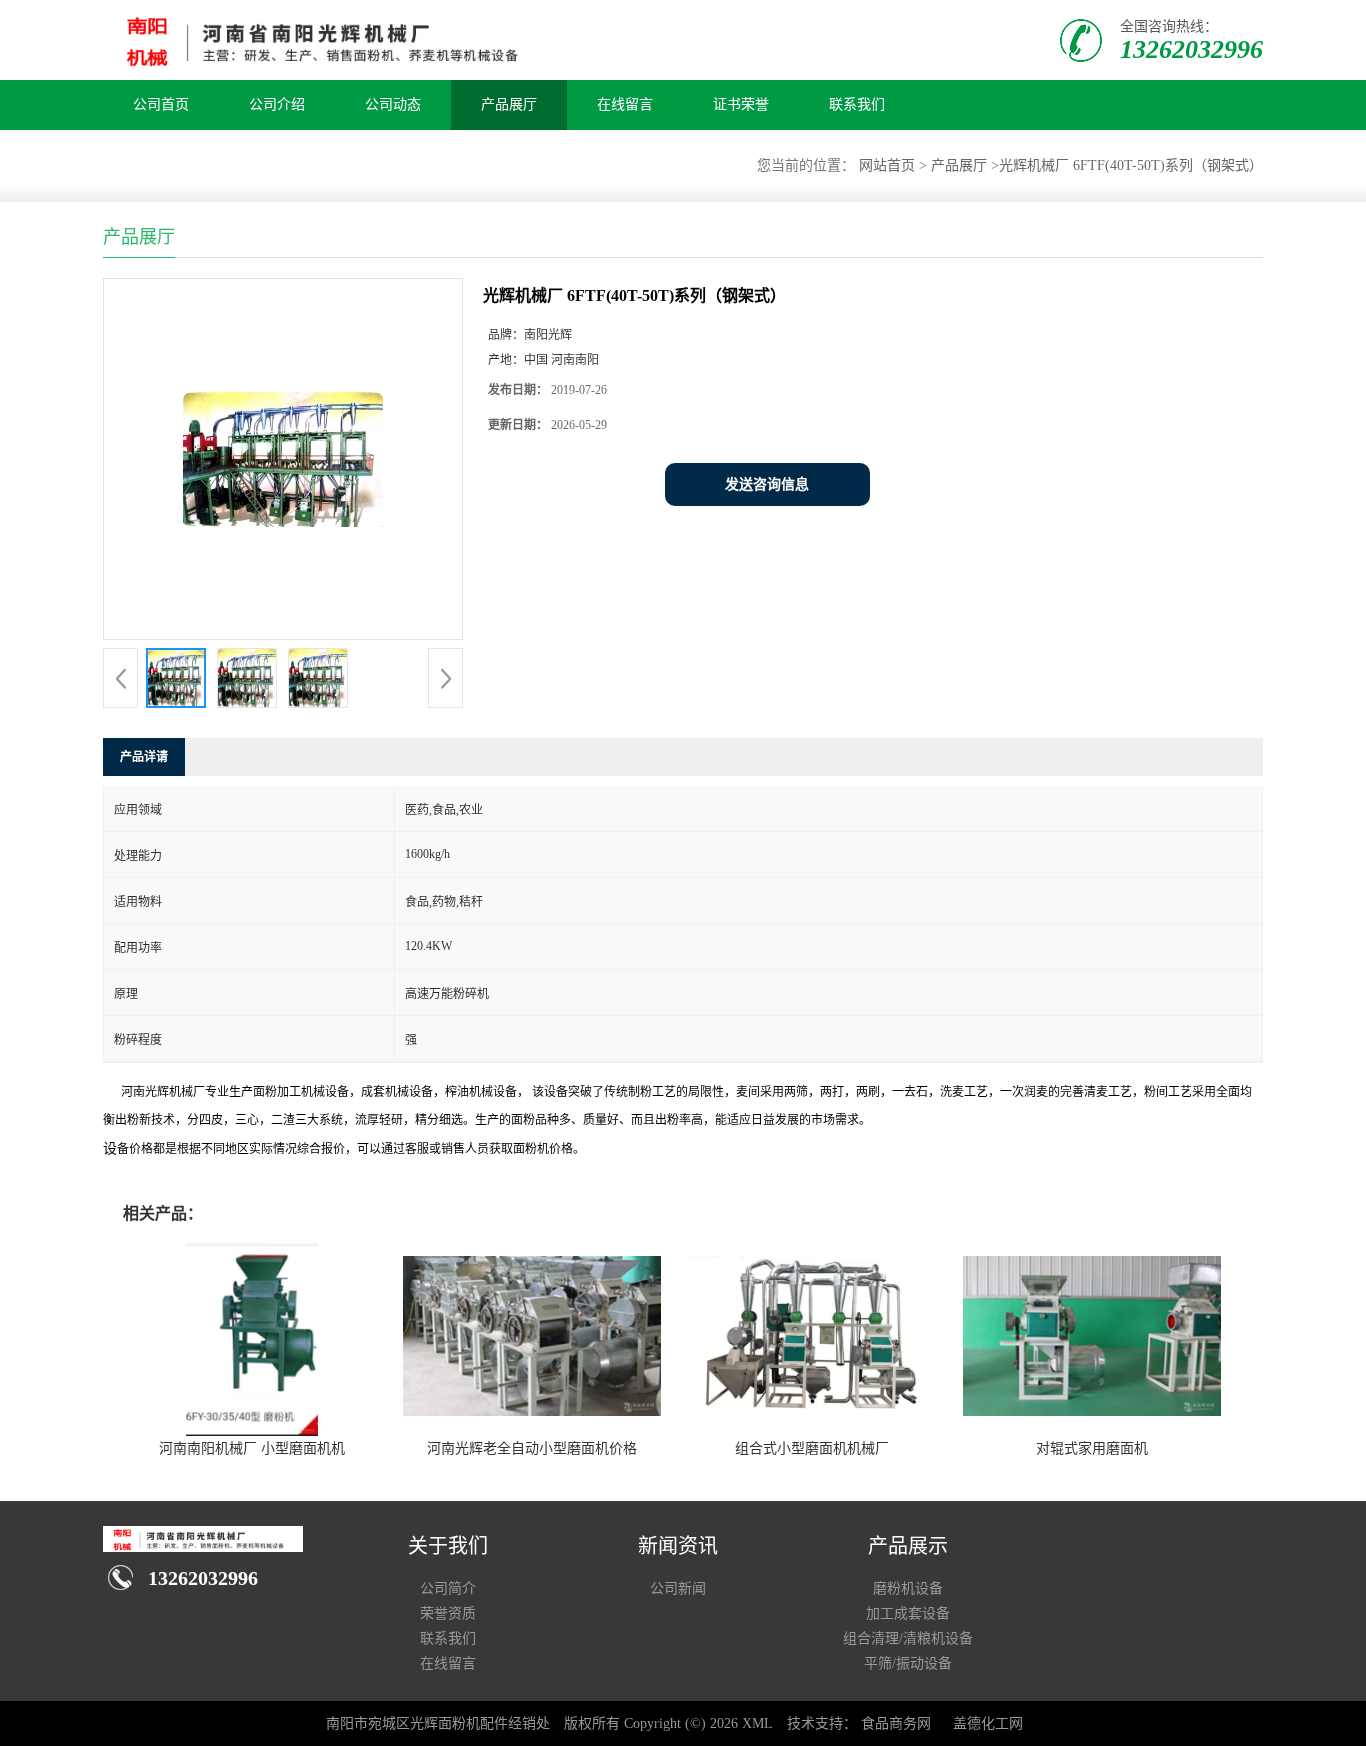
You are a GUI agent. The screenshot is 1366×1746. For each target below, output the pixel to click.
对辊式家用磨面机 (1092, 1448)
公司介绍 (277, 104)
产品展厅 (509, 104)
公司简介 (448, 1588)
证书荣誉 (741, 104)
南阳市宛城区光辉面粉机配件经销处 (438, 1723)
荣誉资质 (448, 1613)
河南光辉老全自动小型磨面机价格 (532, 1448)
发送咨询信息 (767, 484)
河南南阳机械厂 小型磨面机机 (252, 1448)
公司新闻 (678, 1588)
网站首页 (887, 165)
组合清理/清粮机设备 (908, 1638)
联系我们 (857, 104)
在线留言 (625, 104)
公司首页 (161, 104)
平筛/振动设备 (908, 1663)
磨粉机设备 (908, 1588)
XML (757, 1723)
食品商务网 (896, 1723)
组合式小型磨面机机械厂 (812, 1448)
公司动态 (393, 104)
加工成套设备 (908, 1613)
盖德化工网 (988, 1723)
